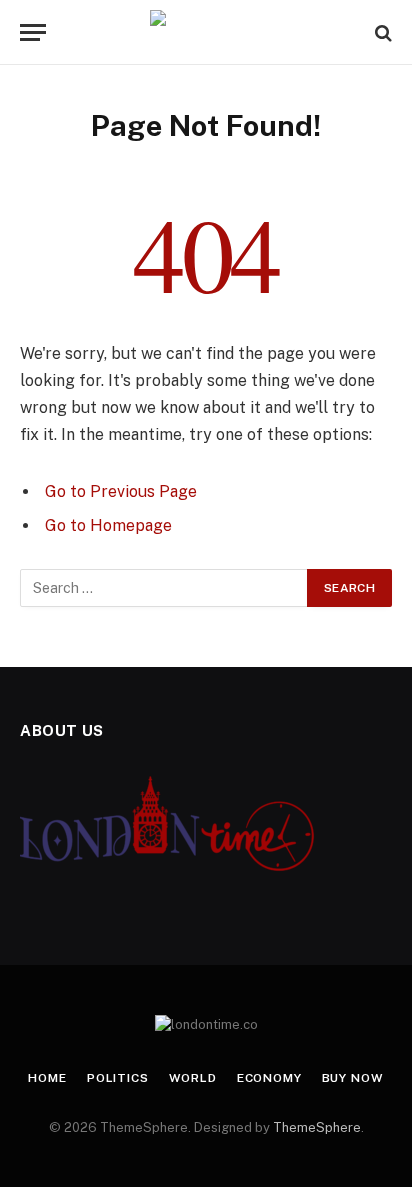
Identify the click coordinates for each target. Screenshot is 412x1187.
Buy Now (353, 1078)
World (193, 1078)
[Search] (381, 32)
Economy (269, 1078)
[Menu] (33, 32)
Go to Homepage (108, 525)
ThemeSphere (317, 1127)
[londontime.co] (206, 32)
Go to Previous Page (121, 491)
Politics (118, 1078)
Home (47, 1078)
